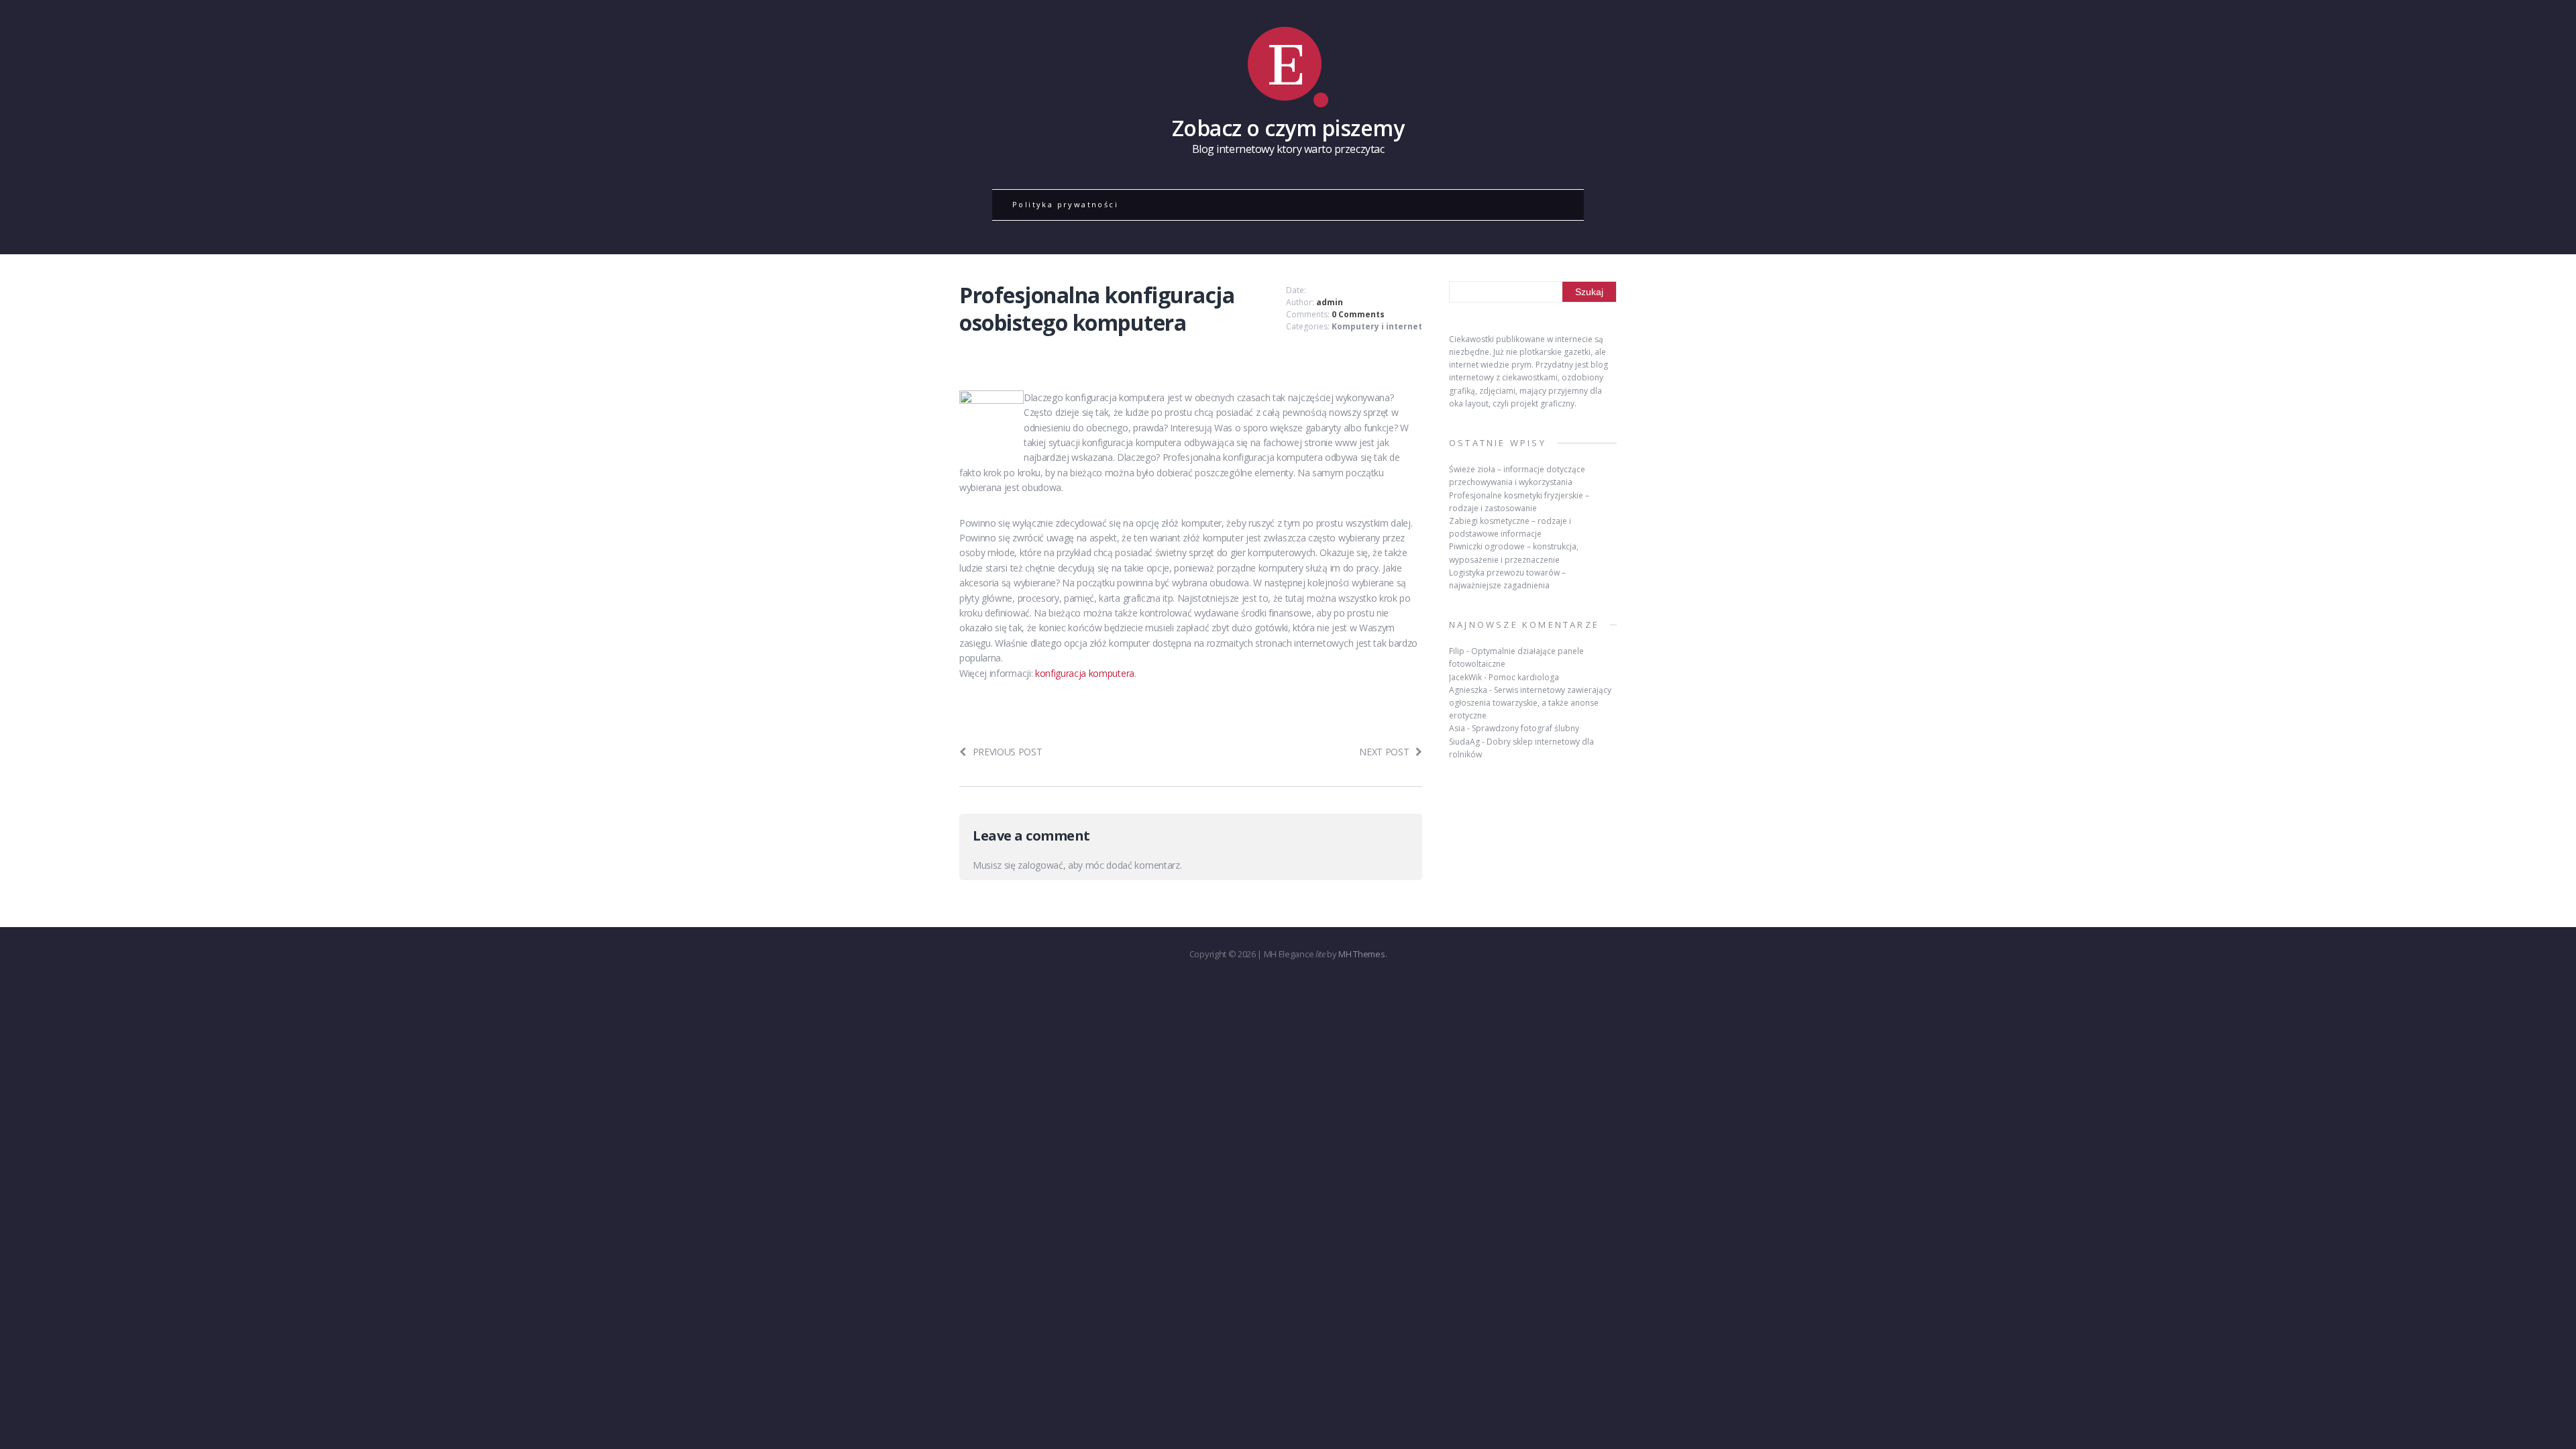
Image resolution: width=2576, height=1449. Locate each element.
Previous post (1008, 752)
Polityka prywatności (1065, 204)
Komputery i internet (1377, 326)
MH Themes (1361, 954)
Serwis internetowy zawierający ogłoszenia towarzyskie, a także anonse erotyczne (1530, 703)
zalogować (1040, 865)
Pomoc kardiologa (1524, 677)
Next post (1384, 752)
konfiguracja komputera (1085, 673)
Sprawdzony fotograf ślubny (1525, 728)
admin (1330, 302)
